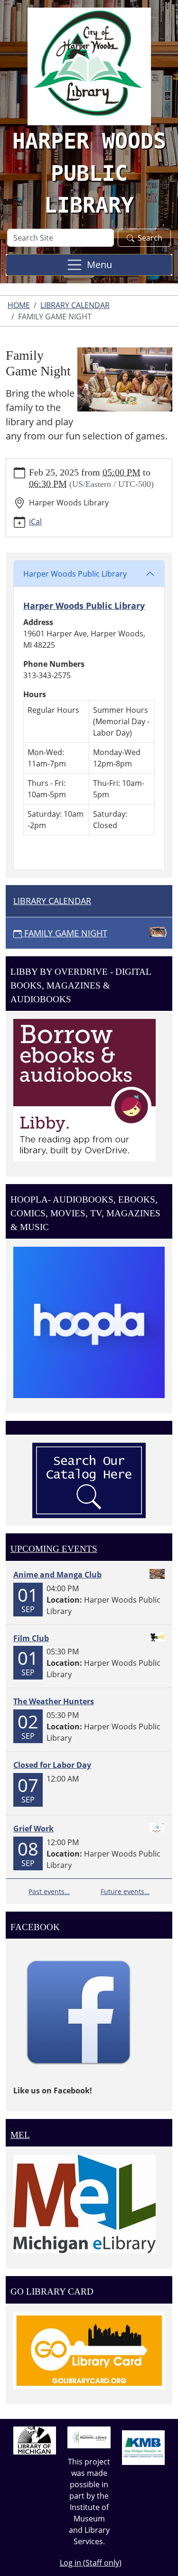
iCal (35, 522)
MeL (20, 2135)
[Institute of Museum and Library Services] (89, 2436)
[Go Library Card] (89, 2350)
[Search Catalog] (89, 1480)
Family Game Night (66, 933)
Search (150, 238)
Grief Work (33, 1829)
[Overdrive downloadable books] (84, 1089)
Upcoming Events (54, 1549)
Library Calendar (75, 305)
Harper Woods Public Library (75, 574)
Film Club (31, 1638)
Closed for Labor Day (52, 1765)
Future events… (125, 1891)
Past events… (49, 1891)
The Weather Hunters (54, 1701)
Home (19, 305)
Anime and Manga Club (57, 1575)
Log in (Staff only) (91, 2563)
